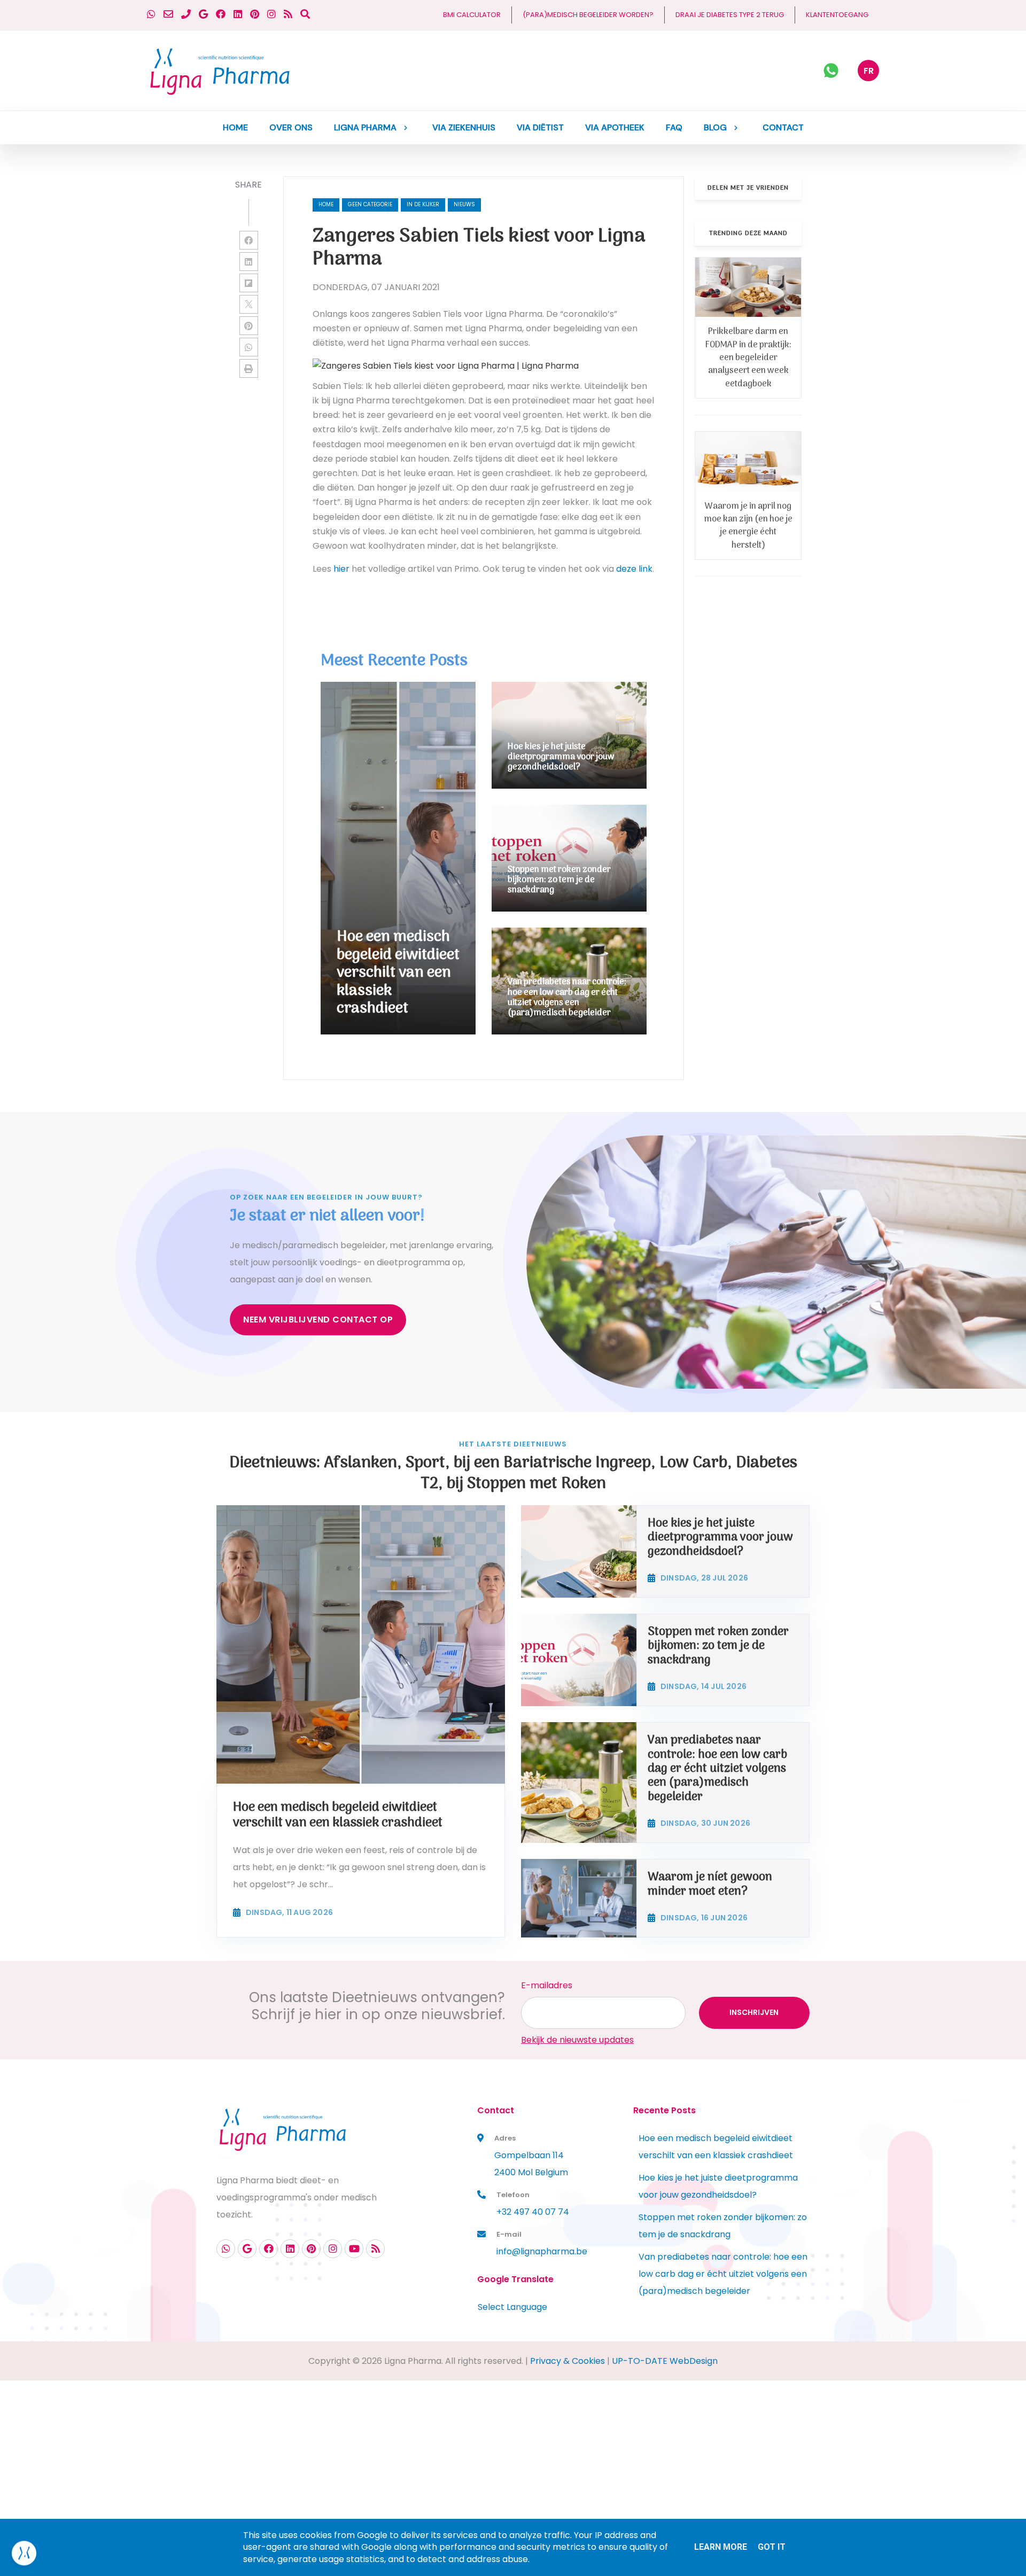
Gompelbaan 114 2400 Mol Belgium (531, 2164)
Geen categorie (370, 204)
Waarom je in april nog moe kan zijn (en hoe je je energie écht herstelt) (748, 526)
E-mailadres (547, 1985)
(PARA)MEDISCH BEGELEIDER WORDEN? (588, 15)
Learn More (721, 2547)
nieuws (464, 204)
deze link (634, 569)
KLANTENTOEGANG (837, 15)
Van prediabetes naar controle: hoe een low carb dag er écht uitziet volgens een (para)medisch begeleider (723, 2274)
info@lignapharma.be (542, 2251)
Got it (772, 2547)
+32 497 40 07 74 (533, 2212)
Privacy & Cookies (568, 2361)
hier (341, 569)
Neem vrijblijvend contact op (318, 1320)
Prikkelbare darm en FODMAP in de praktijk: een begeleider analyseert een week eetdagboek (748, 358)
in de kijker (423, 204)
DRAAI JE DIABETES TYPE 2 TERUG (730, 15)
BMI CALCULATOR (472, 15)
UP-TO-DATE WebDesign (665, 2361)
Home (326, 204)
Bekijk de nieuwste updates (577, 2040)
